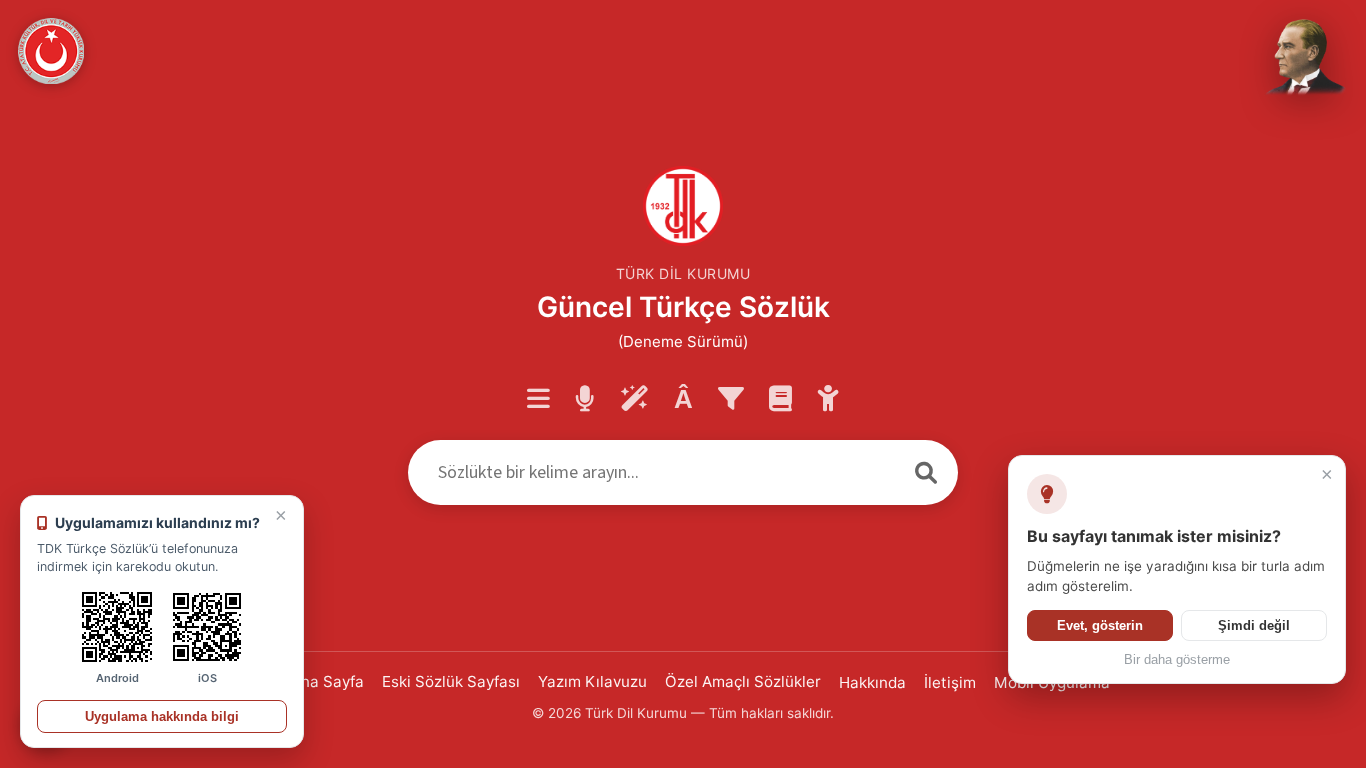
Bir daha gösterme (1177, 660)
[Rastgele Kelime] (634, 399)
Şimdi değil (1254, 625)
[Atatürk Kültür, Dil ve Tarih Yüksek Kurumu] (51, 51)
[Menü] (538, 399)
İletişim (950, 682)
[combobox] (651, 472)
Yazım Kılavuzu (592, 681)
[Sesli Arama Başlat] (585, 399)
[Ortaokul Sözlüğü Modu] (828, 399)
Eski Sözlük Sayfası (451, 681)
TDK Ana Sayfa (310, 681)
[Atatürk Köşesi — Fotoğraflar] (1302, 58)
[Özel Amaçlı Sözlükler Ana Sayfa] (780, 399)
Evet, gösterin (1100, 625)
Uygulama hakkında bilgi (162, 716)
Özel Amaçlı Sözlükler (743, 681)
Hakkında (872, 682)
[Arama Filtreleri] (731, 399)
